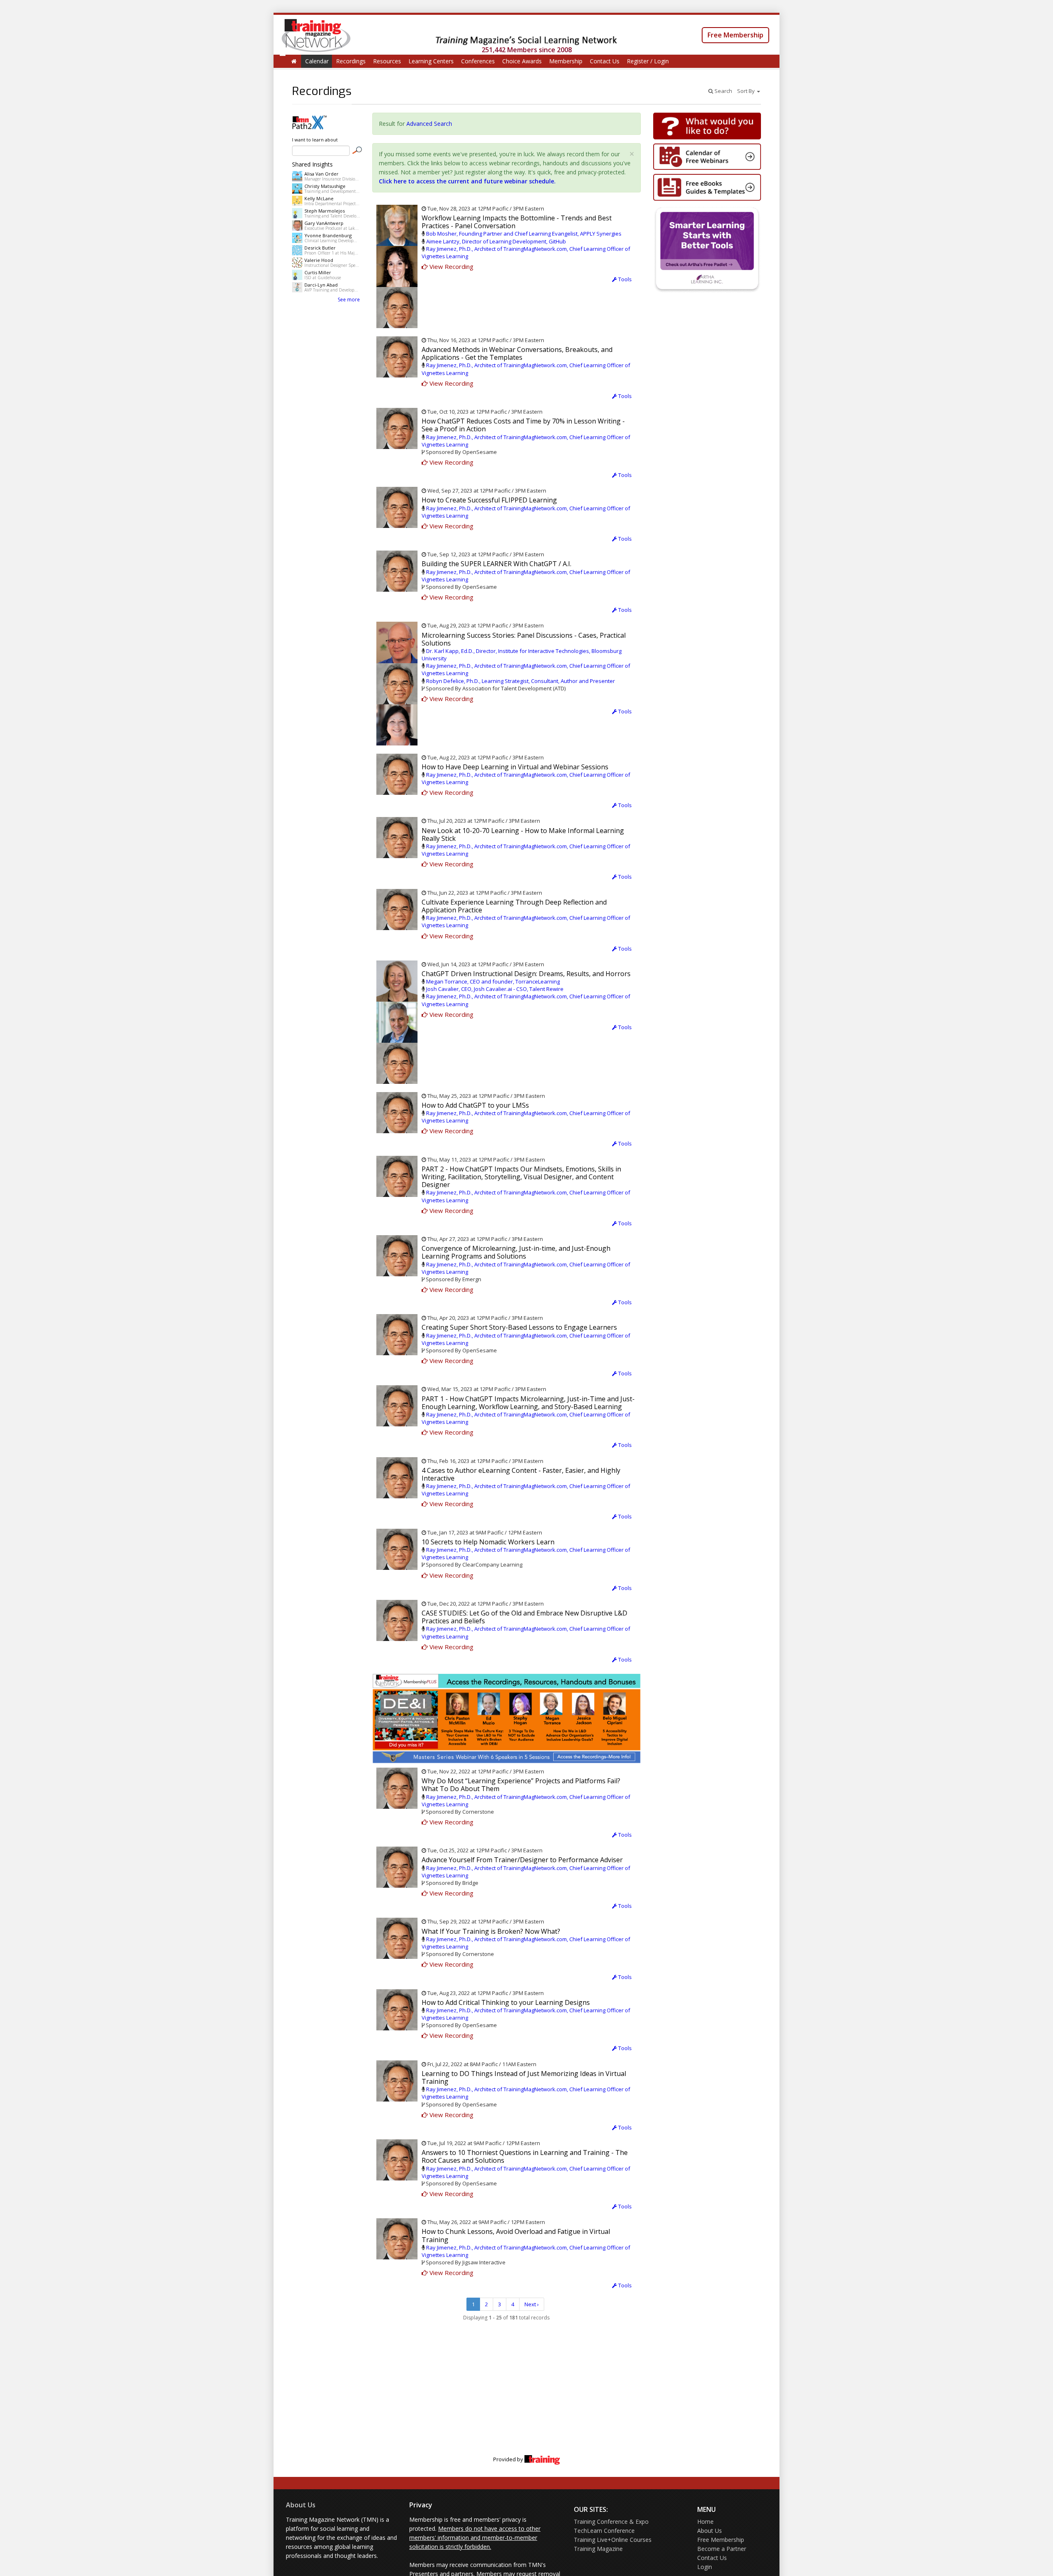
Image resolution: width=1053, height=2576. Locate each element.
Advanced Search (429, 124)
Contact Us (605, 61)
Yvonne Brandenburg (328, 235)
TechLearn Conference (604, 2531)
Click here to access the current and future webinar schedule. (467, 181)
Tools (624, 279)
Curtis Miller (318, 272)
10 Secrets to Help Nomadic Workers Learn (488, 1542)
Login (705, 2567)
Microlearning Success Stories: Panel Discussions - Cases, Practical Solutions (524, 639)
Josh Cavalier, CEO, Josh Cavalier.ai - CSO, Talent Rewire (495, 989)
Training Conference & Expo (611, 2522)
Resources (387, 61)
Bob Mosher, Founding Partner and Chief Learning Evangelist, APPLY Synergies (524, 234)
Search (723, 91)
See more (349, 300)
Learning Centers (431, 61)
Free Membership (735, 35)
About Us (301, 2505)
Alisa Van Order (321, 174)
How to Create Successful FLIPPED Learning (489, 500)
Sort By (747, 91)
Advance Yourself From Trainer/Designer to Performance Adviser (522, 1860)
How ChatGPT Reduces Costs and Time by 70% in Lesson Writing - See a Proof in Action (523, 425)
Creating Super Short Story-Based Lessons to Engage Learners (519, 1327)
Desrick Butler (320, 248)
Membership (566, 61)
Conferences (478, 61)
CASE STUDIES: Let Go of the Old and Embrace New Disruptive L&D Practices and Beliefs (524, 1617)
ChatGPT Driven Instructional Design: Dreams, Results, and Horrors (526, 974)
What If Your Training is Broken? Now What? (491, 1931)
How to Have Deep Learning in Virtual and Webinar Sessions (515, 767)
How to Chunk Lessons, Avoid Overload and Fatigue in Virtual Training (516, 2235)
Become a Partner (722, 2549)
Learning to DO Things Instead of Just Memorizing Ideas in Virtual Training (524, 2077)
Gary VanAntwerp (324, 223)
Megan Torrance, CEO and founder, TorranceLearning (493, 981)
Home (705, 2522)
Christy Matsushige (325, 186)
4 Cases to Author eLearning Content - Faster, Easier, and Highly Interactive (521, 1474)
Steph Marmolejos (325, 211)
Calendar (317, 61)
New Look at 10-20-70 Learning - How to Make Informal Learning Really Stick (523, 834)
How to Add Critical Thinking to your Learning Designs (506, 2002)
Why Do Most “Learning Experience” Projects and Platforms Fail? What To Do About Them (521, 1785)
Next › (532, 2304)
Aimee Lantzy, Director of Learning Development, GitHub (496, 241)
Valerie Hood (319, 260)
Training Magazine (598, 2549)
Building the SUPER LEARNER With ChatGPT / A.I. (496, 564)
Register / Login (648, 61)
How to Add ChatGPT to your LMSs (475, 1105)
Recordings (351, 61)
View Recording (451, 266)
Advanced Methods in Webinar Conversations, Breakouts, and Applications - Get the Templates (517, 353)
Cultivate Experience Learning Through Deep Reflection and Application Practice (514, 906)
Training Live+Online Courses (613, 2540)
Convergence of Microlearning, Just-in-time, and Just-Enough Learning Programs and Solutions (516, 1252)
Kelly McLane (319, 198)
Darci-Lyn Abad (321, 285)
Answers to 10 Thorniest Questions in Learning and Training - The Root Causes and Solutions (525, 2156)
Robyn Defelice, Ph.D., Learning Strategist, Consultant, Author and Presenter (521, 681)
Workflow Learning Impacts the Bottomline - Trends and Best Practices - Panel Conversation (517, 222)
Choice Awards (522, 61)
